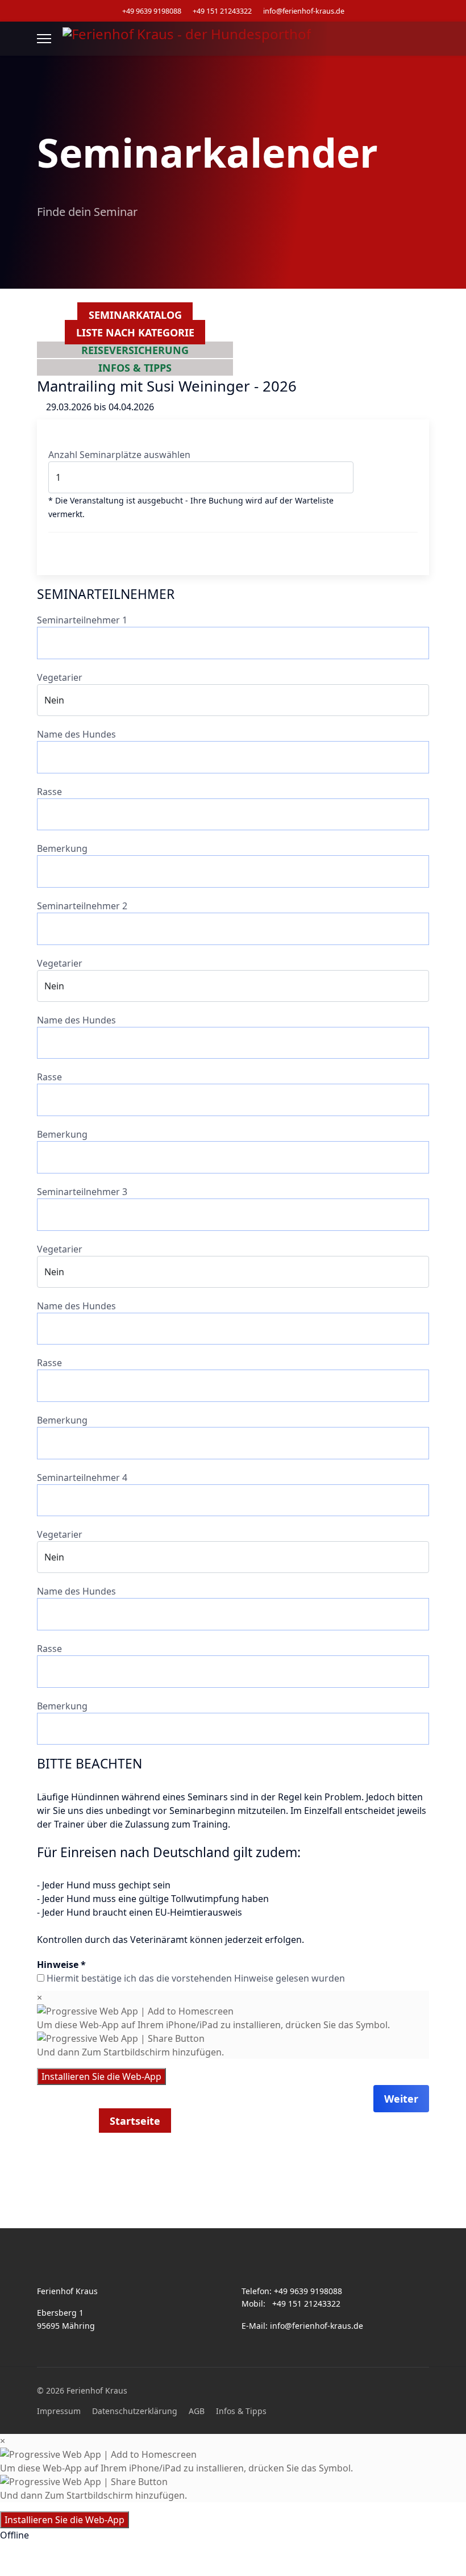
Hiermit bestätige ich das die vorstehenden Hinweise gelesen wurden (196, 1978)
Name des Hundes (76, 734)
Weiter (401, 2099)
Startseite (135, 2120)
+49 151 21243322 (222, 11)
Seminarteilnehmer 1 (82, 620)
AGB (197, 2411)
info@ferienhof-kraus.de (304, 11)
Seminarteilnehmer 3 (82, 1192)
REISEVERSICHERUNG (135, 349)
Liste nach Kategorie (135, 332)
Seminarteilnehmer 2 (82, 906)
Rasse (49, 792)
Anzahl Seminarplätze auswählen (119, 455)
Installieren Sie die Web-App (101, 2076)
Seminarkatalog (135, 315)
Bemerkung (62, 848)
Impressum (59, 2411)
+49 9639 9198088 (152, 11)
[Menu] (44, 39)
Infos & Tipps (241, 2411)
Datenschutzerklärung (135, 2411)
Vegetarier (60, 677)
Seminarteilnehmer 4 (82, 1478)
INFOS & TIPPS (135, 367)
